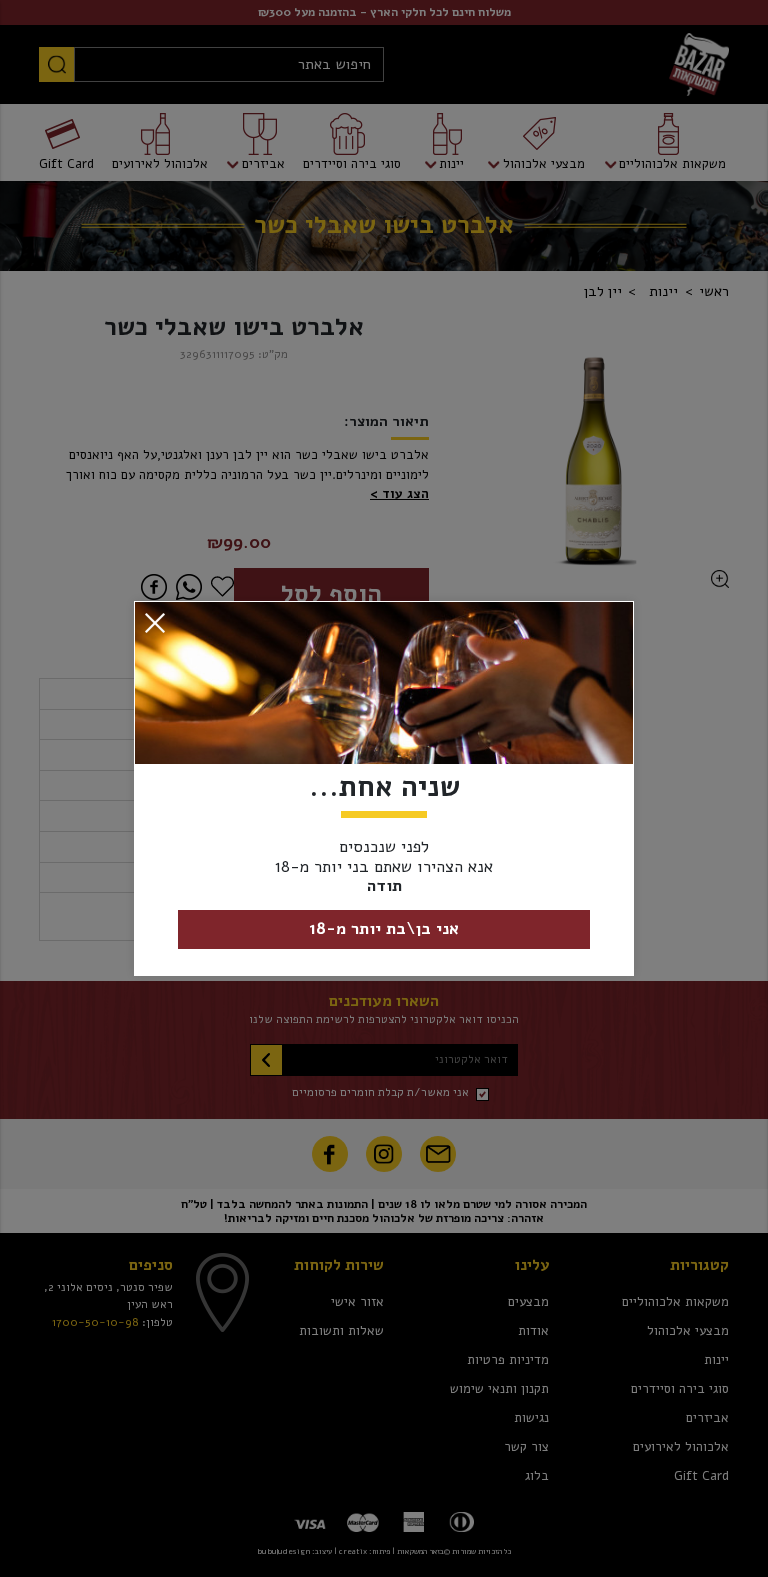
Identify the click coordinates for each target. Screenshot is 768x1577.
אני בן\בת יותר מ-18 (384, 929)
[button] (155, 623)
